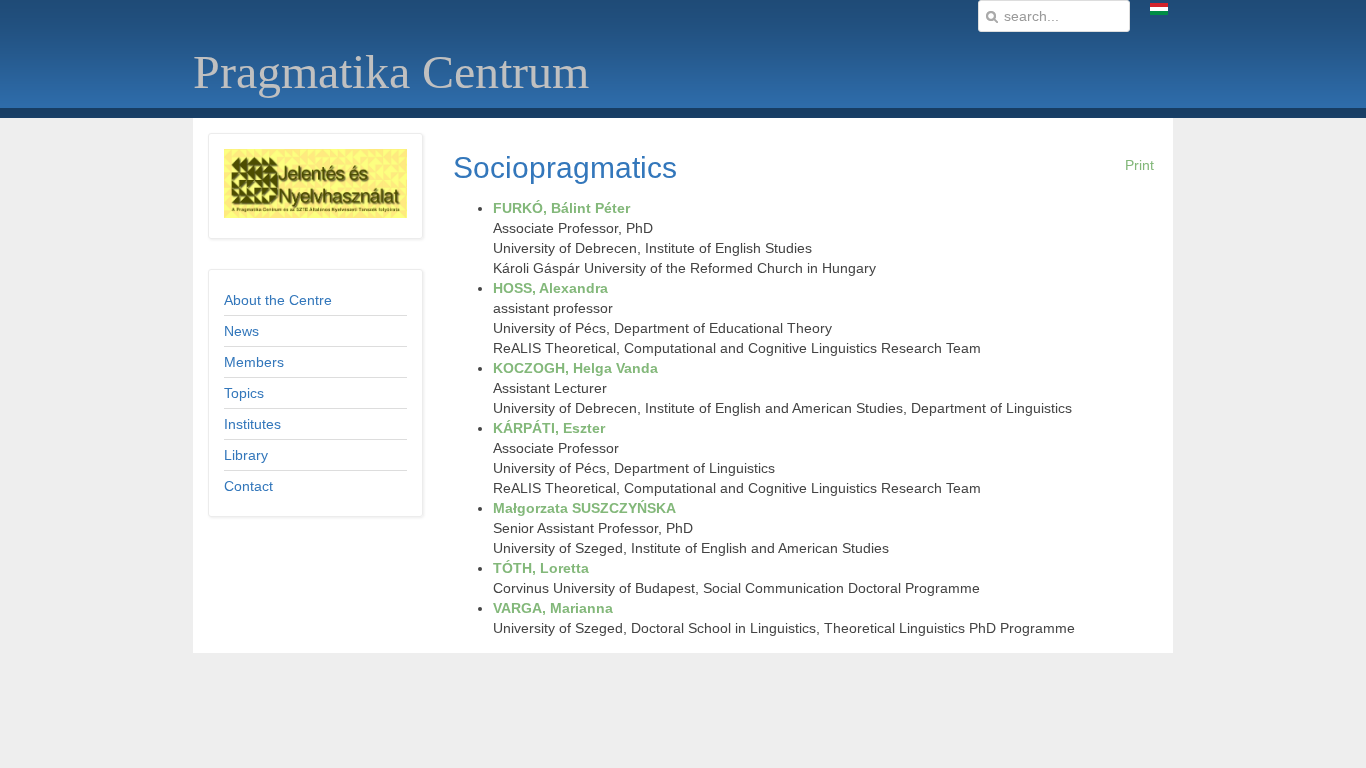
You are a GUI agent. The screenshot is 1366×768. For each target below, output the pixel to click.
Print (1139, 165)
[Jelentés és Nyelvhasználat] (315, 213)
